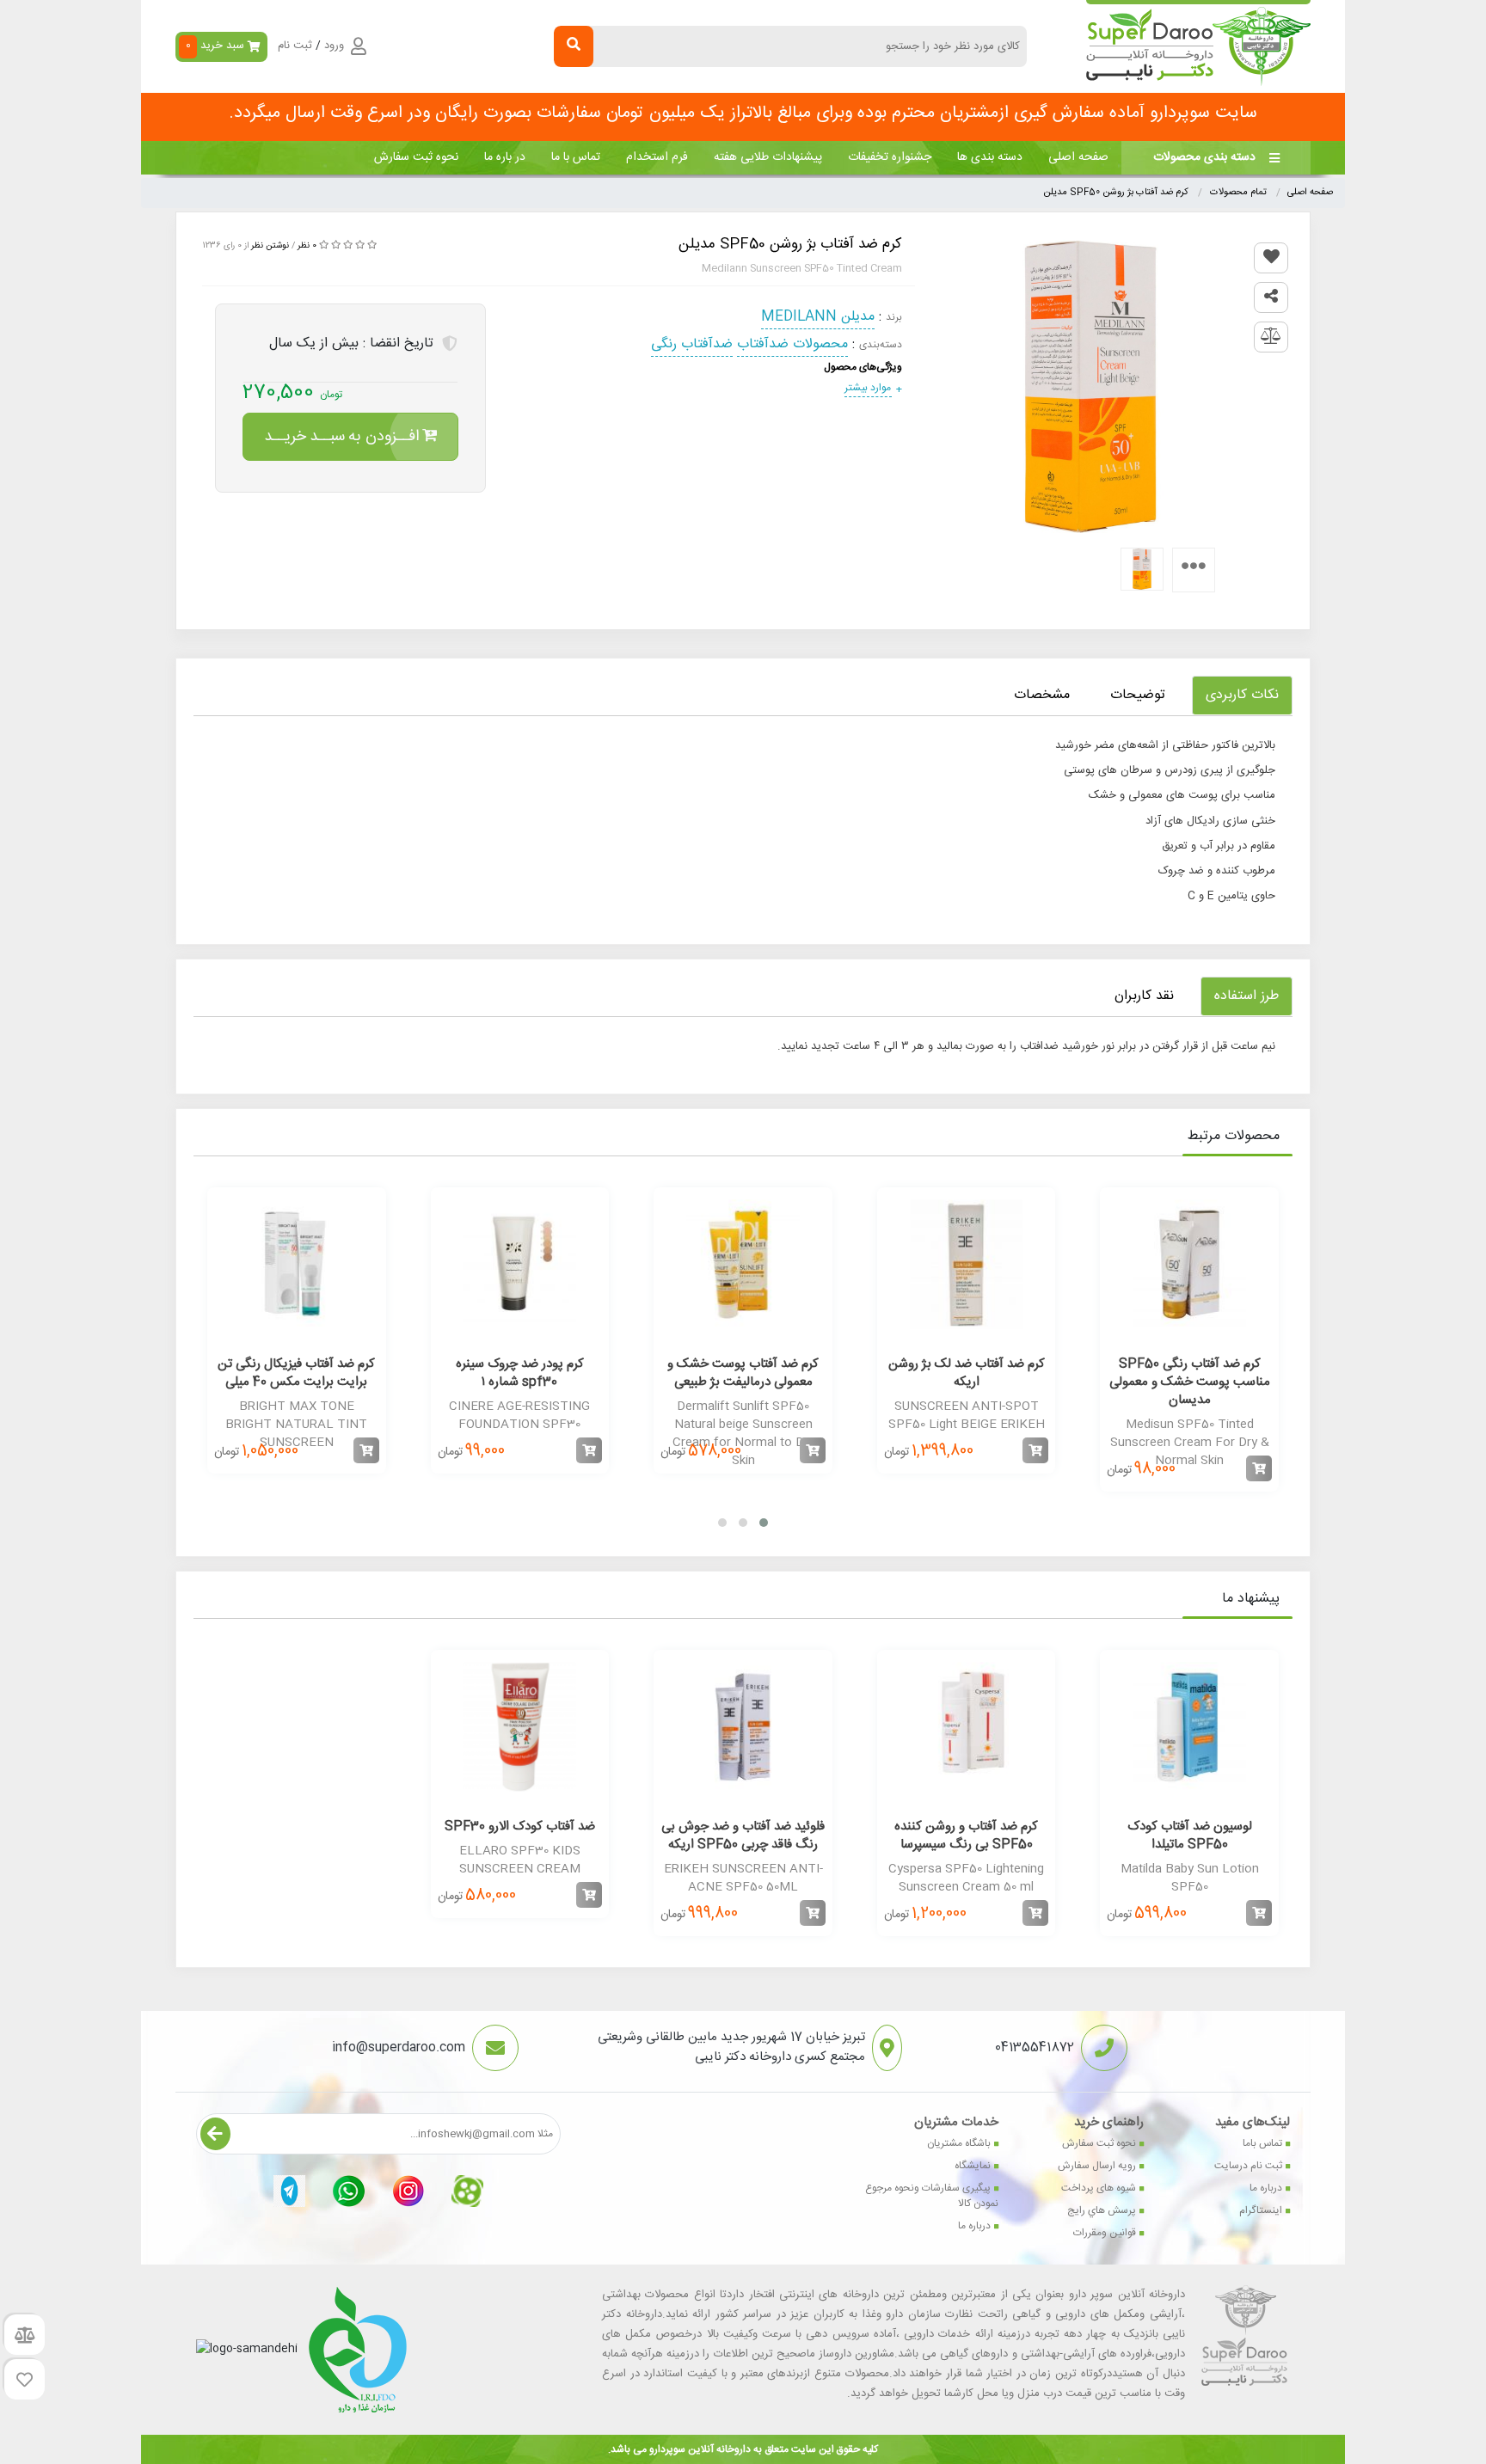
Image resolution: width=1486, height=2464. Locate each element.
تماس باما (1262, 2143)
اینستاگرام (1261, 2210)
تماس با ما (576, 157)
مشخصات (1042, 695)
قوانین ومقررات (1105, 2233)
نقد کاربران (1144, 996)
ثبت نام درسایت (1248, 2166)
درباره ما (1266, 2188)
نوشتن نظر (270, 246)
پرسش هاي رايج (1102, 2210)
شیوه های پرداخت (1099, 2188)
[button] (764, 1523)
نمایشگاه (973, 2166)
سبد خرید (215, 46)
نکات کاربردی (1242, 695)
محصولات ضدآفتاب (792, 344)
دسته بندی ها (990, 157)
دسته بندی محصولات (1204, 157)
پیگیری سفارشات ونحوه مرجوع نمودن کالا (932, 2196)
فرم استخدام (657, 157)
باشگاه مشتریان (959, 2143)
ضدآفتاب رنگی (692, 344)
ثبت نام (295, 46)
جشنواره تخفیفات (890, 157)
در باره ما (505, 157)
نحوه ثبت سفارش (416, 157)
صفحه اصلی (1078, 157)
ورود (334, 46)
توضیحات (1138, 695)
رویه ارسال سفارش (1097, 2166)
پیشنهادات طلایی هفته (768, 157)
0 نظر (307, 246)
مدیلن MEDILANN (818, 317)
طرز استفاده (1247, 996)
